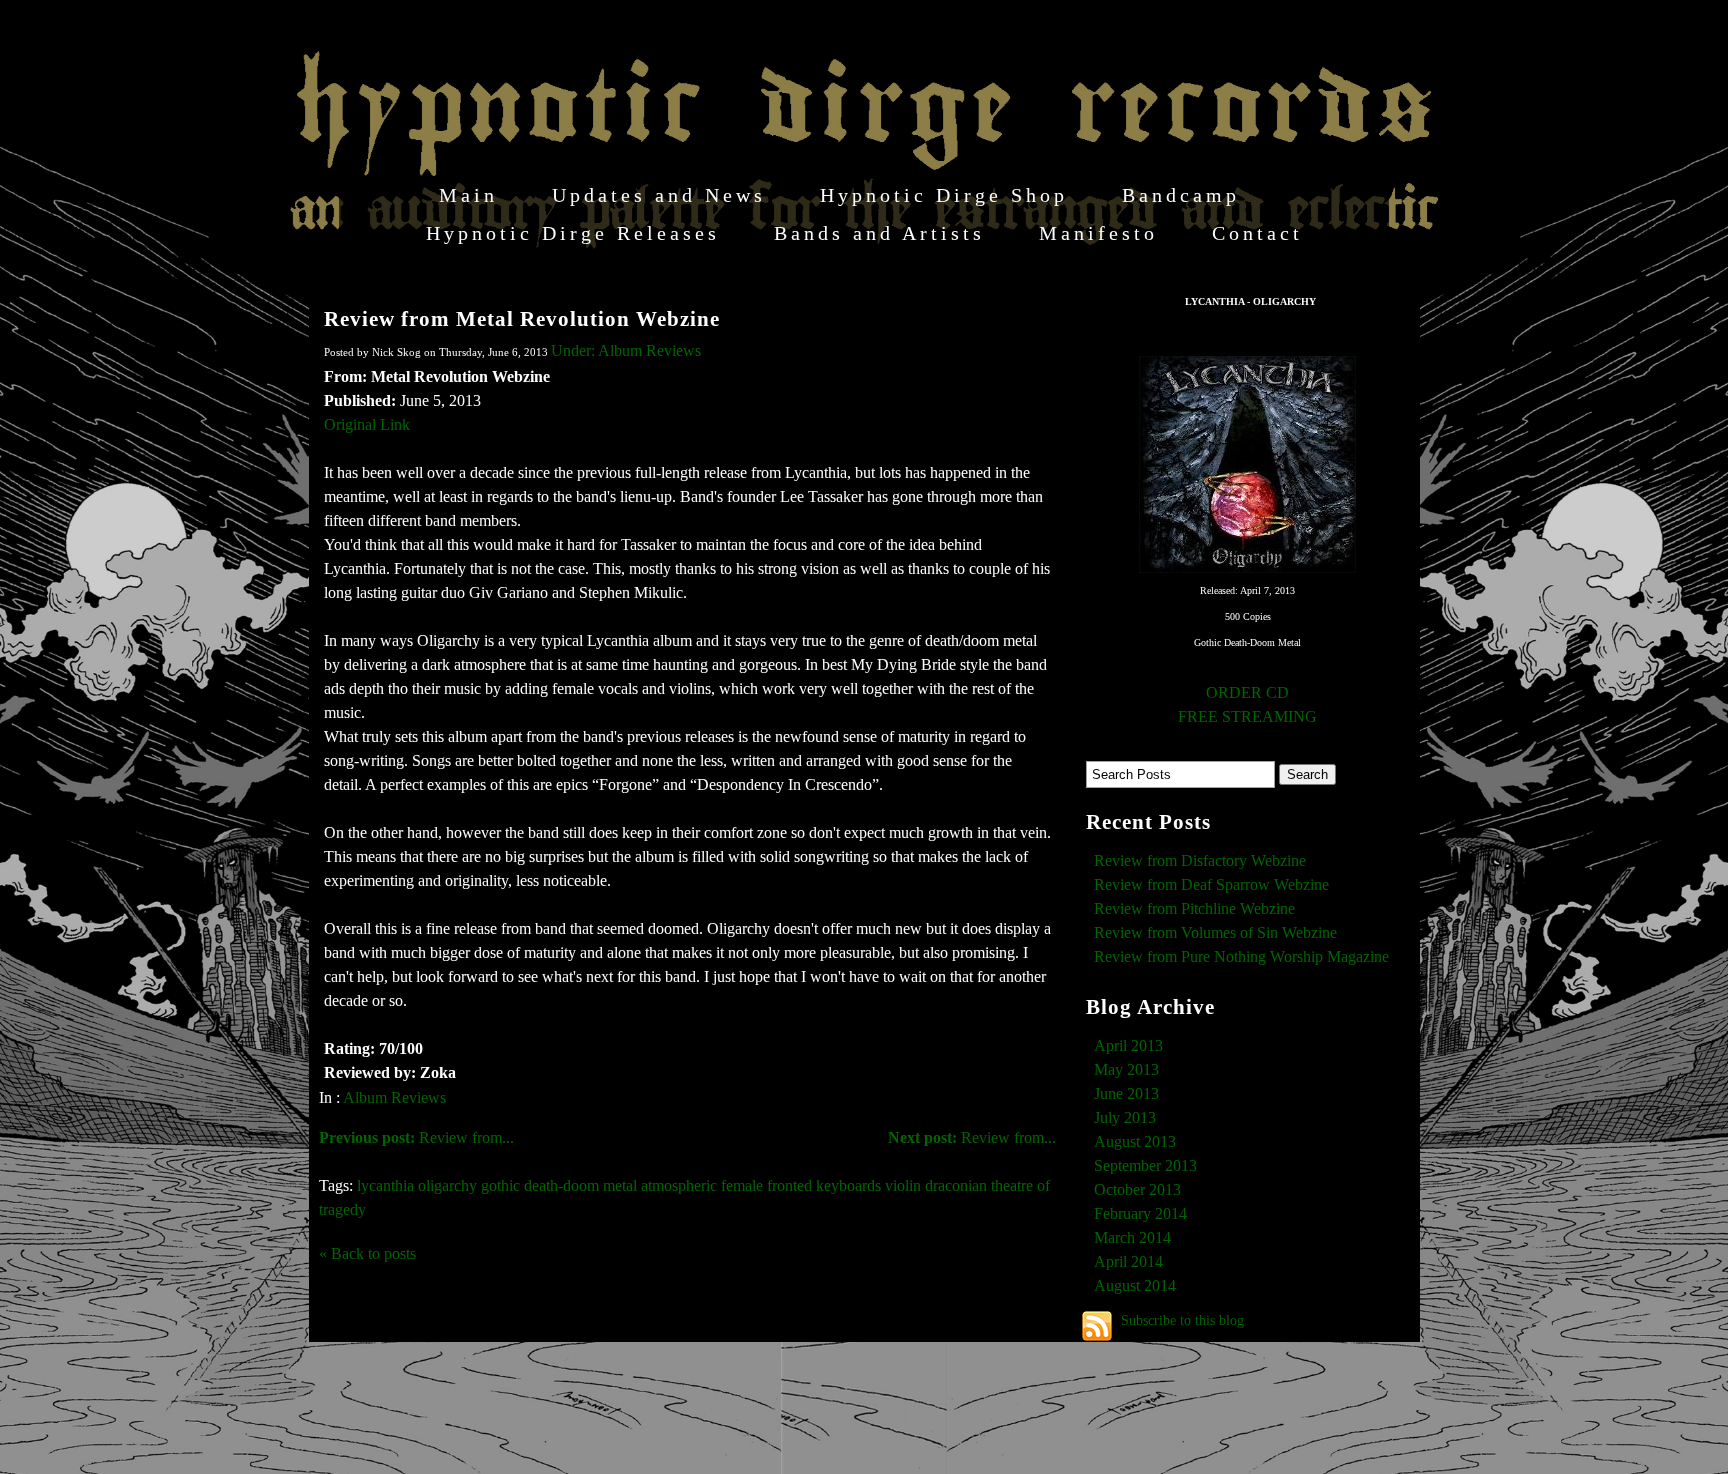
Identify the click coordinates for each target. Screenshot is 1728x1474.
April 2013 (1128, 1045)
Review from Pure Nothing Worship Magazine (1241, 956)
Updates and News (659, 195)
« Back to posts (367, 1253)
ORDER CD (1247, 692)
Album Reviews (394, 1097)
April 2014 (1128, 1261)
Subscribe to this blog (1182, 1320)
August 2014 (1135, 1285)
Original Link (367, 424)
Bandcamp (1181, 195)
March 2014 (1132, 1237)
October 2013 (1137, 1189)
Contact (1257, 233)
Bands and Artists (879, 233)
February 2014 (1140, 1213)
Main (468, 195)
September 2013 (1145, 1165)
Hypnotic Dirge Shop (944, 195)
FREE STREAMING (1247, 716)
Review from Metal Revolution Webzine (522, 318)
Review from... (972, 1137)
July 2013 (1125, 1117)
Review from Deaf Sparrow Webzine (1211, 884)
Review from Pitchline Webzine (1194, 908)
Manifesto (1098, 233)
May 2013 (1126, 1069)
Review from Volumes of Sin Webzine (1215, 932)
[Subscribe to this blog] (1097, 1326)
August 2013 (1135, 1141)
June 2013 (1126, 1093)
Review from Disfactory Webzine (1200, 860)
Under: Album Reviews (626, 350)
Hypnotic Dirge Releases (573, 233)
